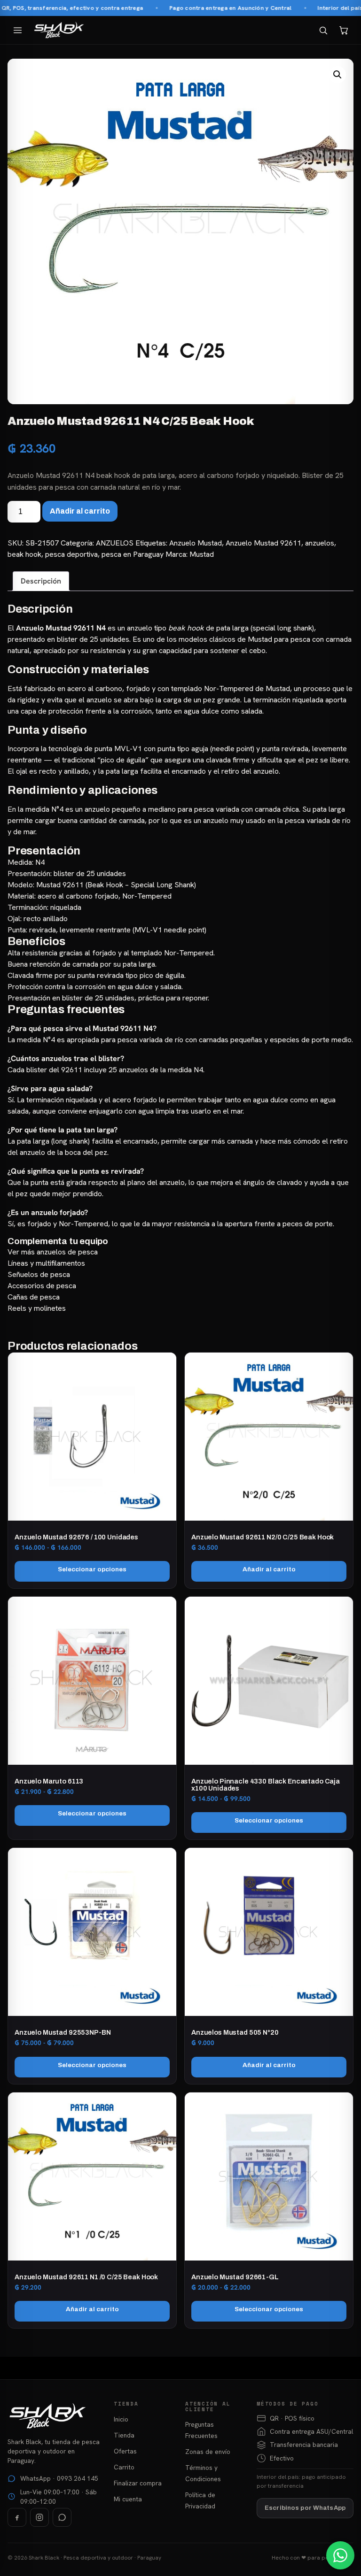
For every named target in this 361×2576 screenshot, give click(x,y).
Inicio (121, 2419)
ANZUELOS (115, 543)
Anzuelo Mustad (196, 543)
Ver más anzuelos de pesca (53, 1252)
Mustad (202, 554)
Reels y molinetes (37, 1308)
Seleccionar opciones (92, 1569)
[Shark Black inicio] (59, 30)
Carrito (124, 2467)
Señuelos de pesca (39, 1274)
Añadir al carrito (80, 511)
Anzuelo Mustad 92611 (263, 543)
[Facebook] (17, 2517)
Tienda (124, 2435)
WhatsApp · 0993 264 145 (59, 2478)
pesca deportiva (71, 554)
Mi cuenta (128, 2499)
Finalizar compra (138, 2483)
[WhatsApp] (62, 2517)
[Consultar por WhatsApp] (340, 2555)
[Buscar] (323, 30)
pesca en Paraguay (133, 554)
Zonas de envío (208, 2452)
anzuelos (320, 543)
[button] (337, 75)
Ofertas (125, 2451)
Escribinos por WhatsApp (305, 2508)
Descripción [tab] (41, 581)
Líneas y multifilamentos (46, 1263)
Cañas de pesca (34, 1297)
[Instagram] (39, 2517)
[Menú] (17, 30)
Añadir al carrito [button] (269, 1569)
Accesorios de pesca (42, 1286)
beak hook (24, 554)
